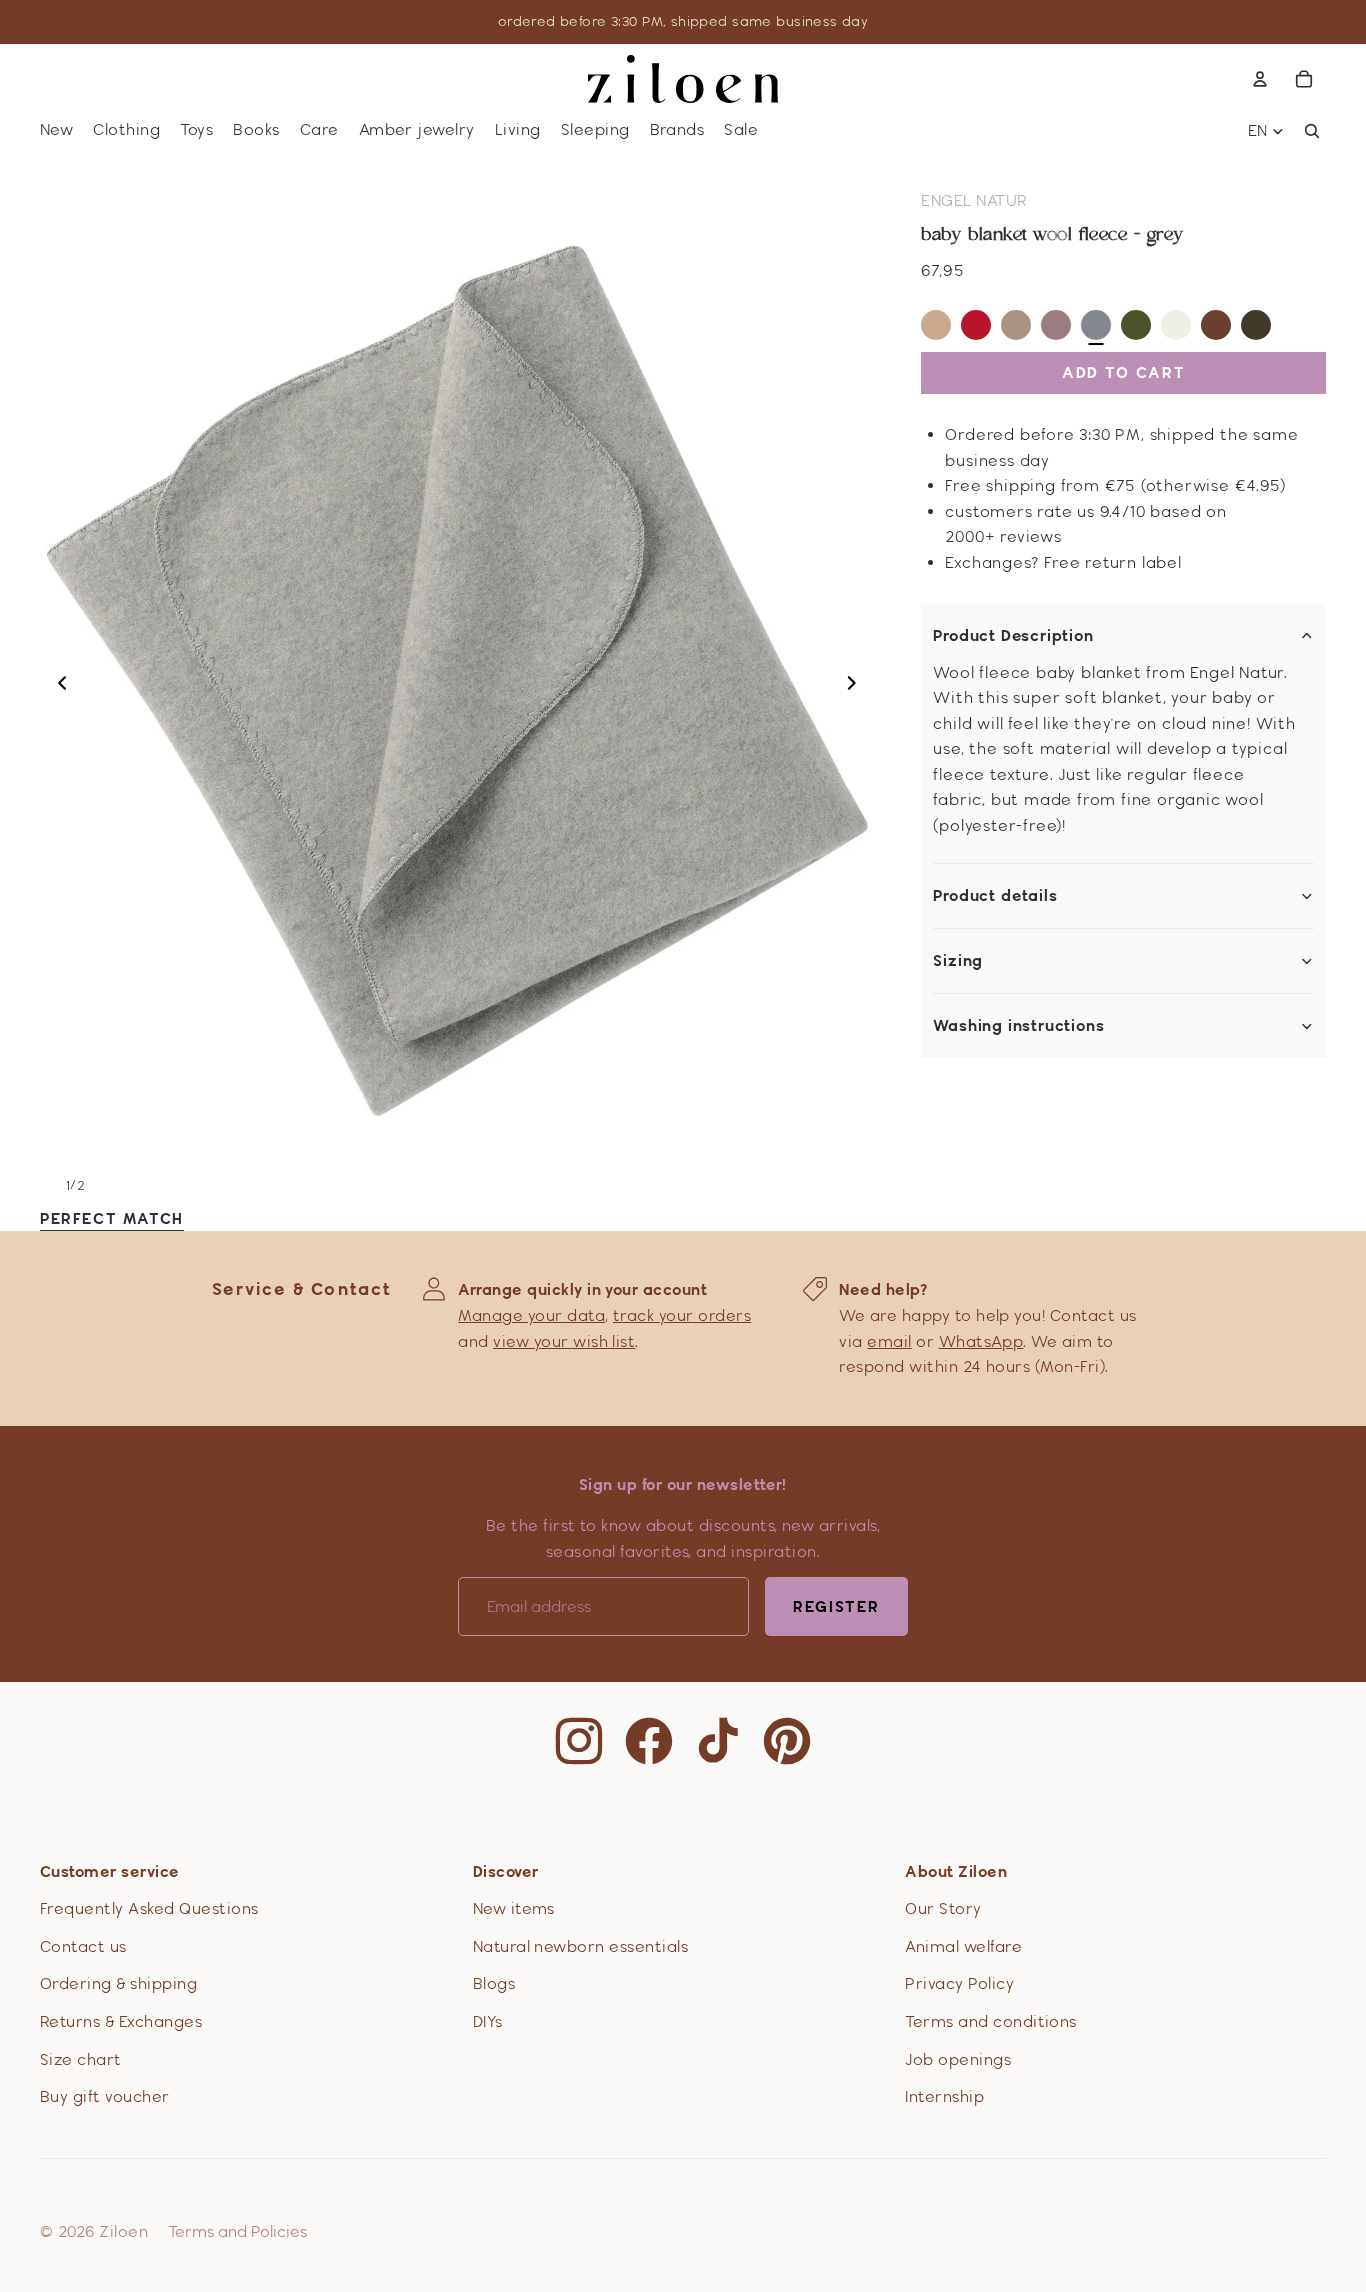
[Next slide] (857, 687)
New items (514, 1908)
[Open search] (1312, 131)
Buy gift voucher (105, 2096)
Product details (995, 896)
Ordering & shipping (118, 1983)
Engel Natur (974, 200)
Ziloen (123, 2231)
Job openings (958, 2059)
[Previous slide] (56, 687)
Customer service (110, 1871)
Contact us (83, 1946)
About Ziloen (956, 1871)
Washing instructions (1018, 1026)
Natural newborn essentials (580, 1946)
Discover (506, 1871)
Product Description (1013, 636)
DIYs (488, 2021)
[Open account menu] (1260, 79)
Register (836, 1606)
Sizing (958, 961)
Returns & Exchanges (121, 2021)
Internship (944, 2096)
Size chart (81, 2059)
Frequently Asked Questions (149, 1908)
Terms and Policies (237, 2231)
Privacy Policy (959, 1983)
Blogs (494, 1983)
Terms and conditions (991, 2021)
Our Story (943, 1908)
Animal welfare (963, 1946)
